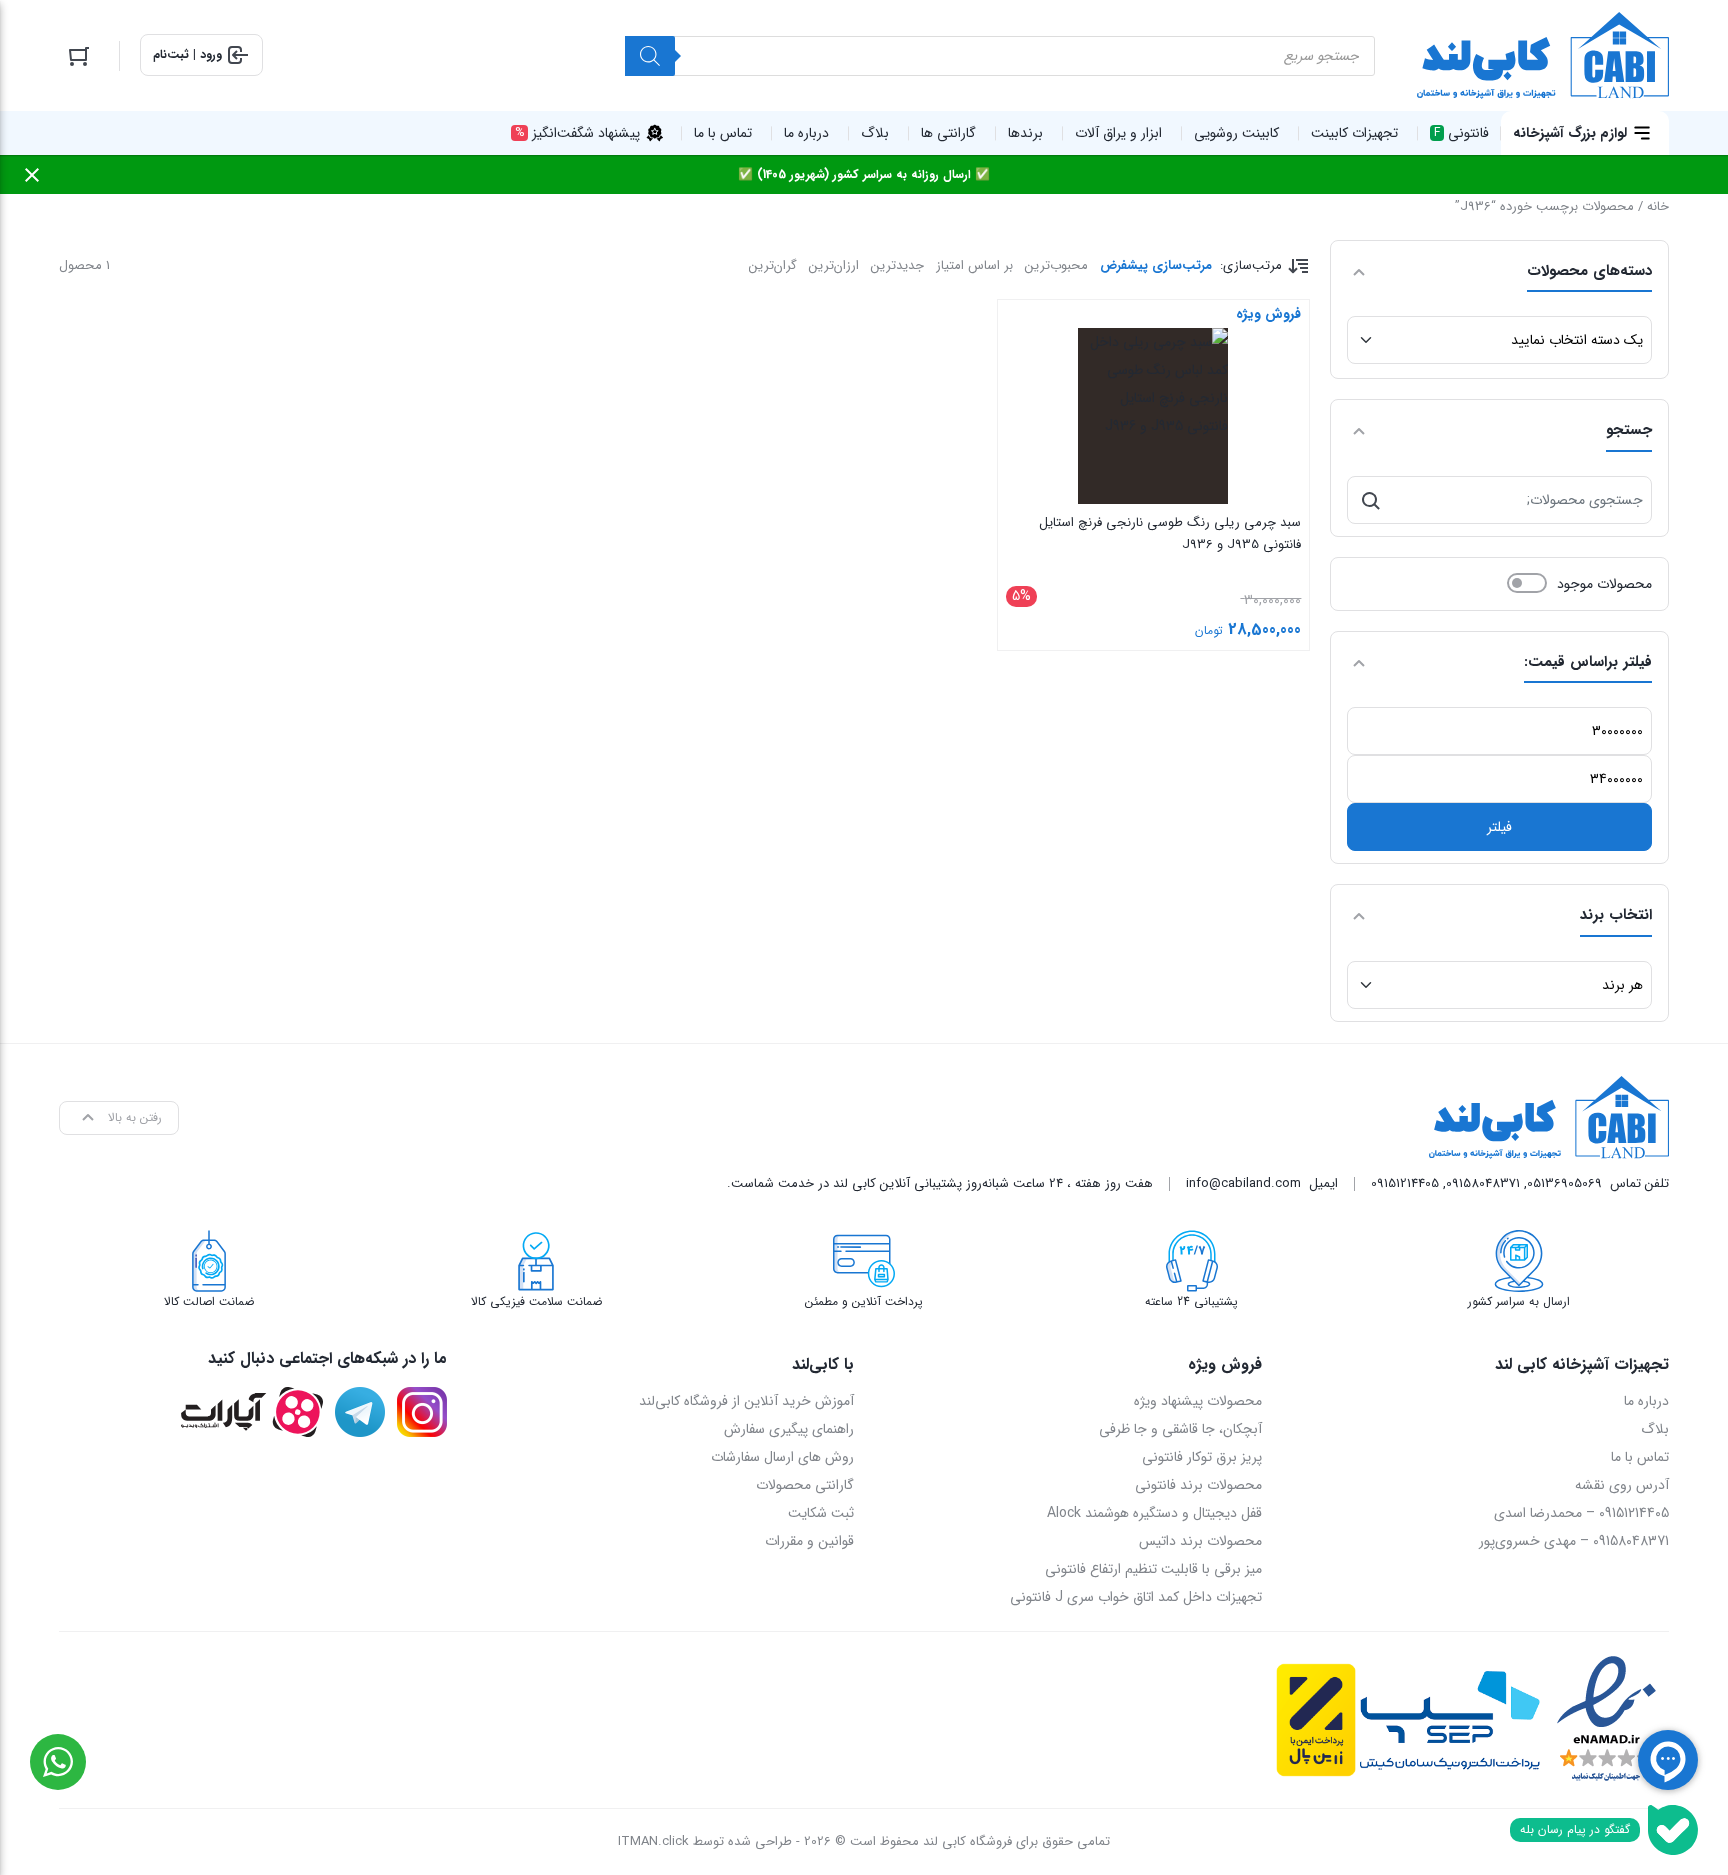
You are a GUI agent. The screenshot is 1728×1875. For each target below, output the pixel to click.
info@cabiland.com (1243, 1183)
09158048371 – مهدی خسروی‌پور (1574, 1541)
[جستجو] (1371, 500)
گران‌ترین (773, 265)
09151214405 (1405, 1183)
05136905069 (1564, 1183)
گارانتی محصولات (805, 1485)
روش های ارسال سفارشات (782, 1457)
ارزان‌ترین (834, 265)
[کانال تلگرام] (360, 1412)
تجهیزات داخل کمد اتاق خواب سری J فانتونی (1136, 1597)
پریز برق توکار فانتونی (1202, 1457)
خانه (1658, 206)
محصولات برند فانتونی (1198, 1485)
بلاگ (1655, 1429)
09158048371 (1483, 1183)
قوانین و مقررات (809, 1541)
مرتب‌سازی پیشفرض (1156, 265)
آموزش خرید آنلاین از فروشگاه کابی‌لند (746, 1401)
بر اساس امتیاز (974, 265)
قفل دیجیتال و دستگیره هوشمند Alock (1154, 1513)
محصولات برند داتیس (1200, 1541)
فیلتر (1499, 827)
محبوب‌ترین (1056, 265)
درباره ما (1646, 1401)
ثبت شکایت (821, 1513)
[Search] (650, 56)
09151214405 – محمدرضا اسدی (1581, 1513)
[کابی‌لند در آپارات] (251, 1412)
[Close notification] (32, 175)
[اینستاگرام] (422, 1412)
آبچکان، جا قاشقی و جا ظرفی (1180, 1429)
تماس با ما (1640, 1457)
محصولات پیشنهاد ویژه (1198, 1401)
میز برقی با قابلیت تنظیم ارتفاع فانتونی (1153, 1569)
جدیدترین (897, 265)
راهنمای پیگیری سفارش (789, 1429)
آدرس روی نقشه (1622, 1485)
